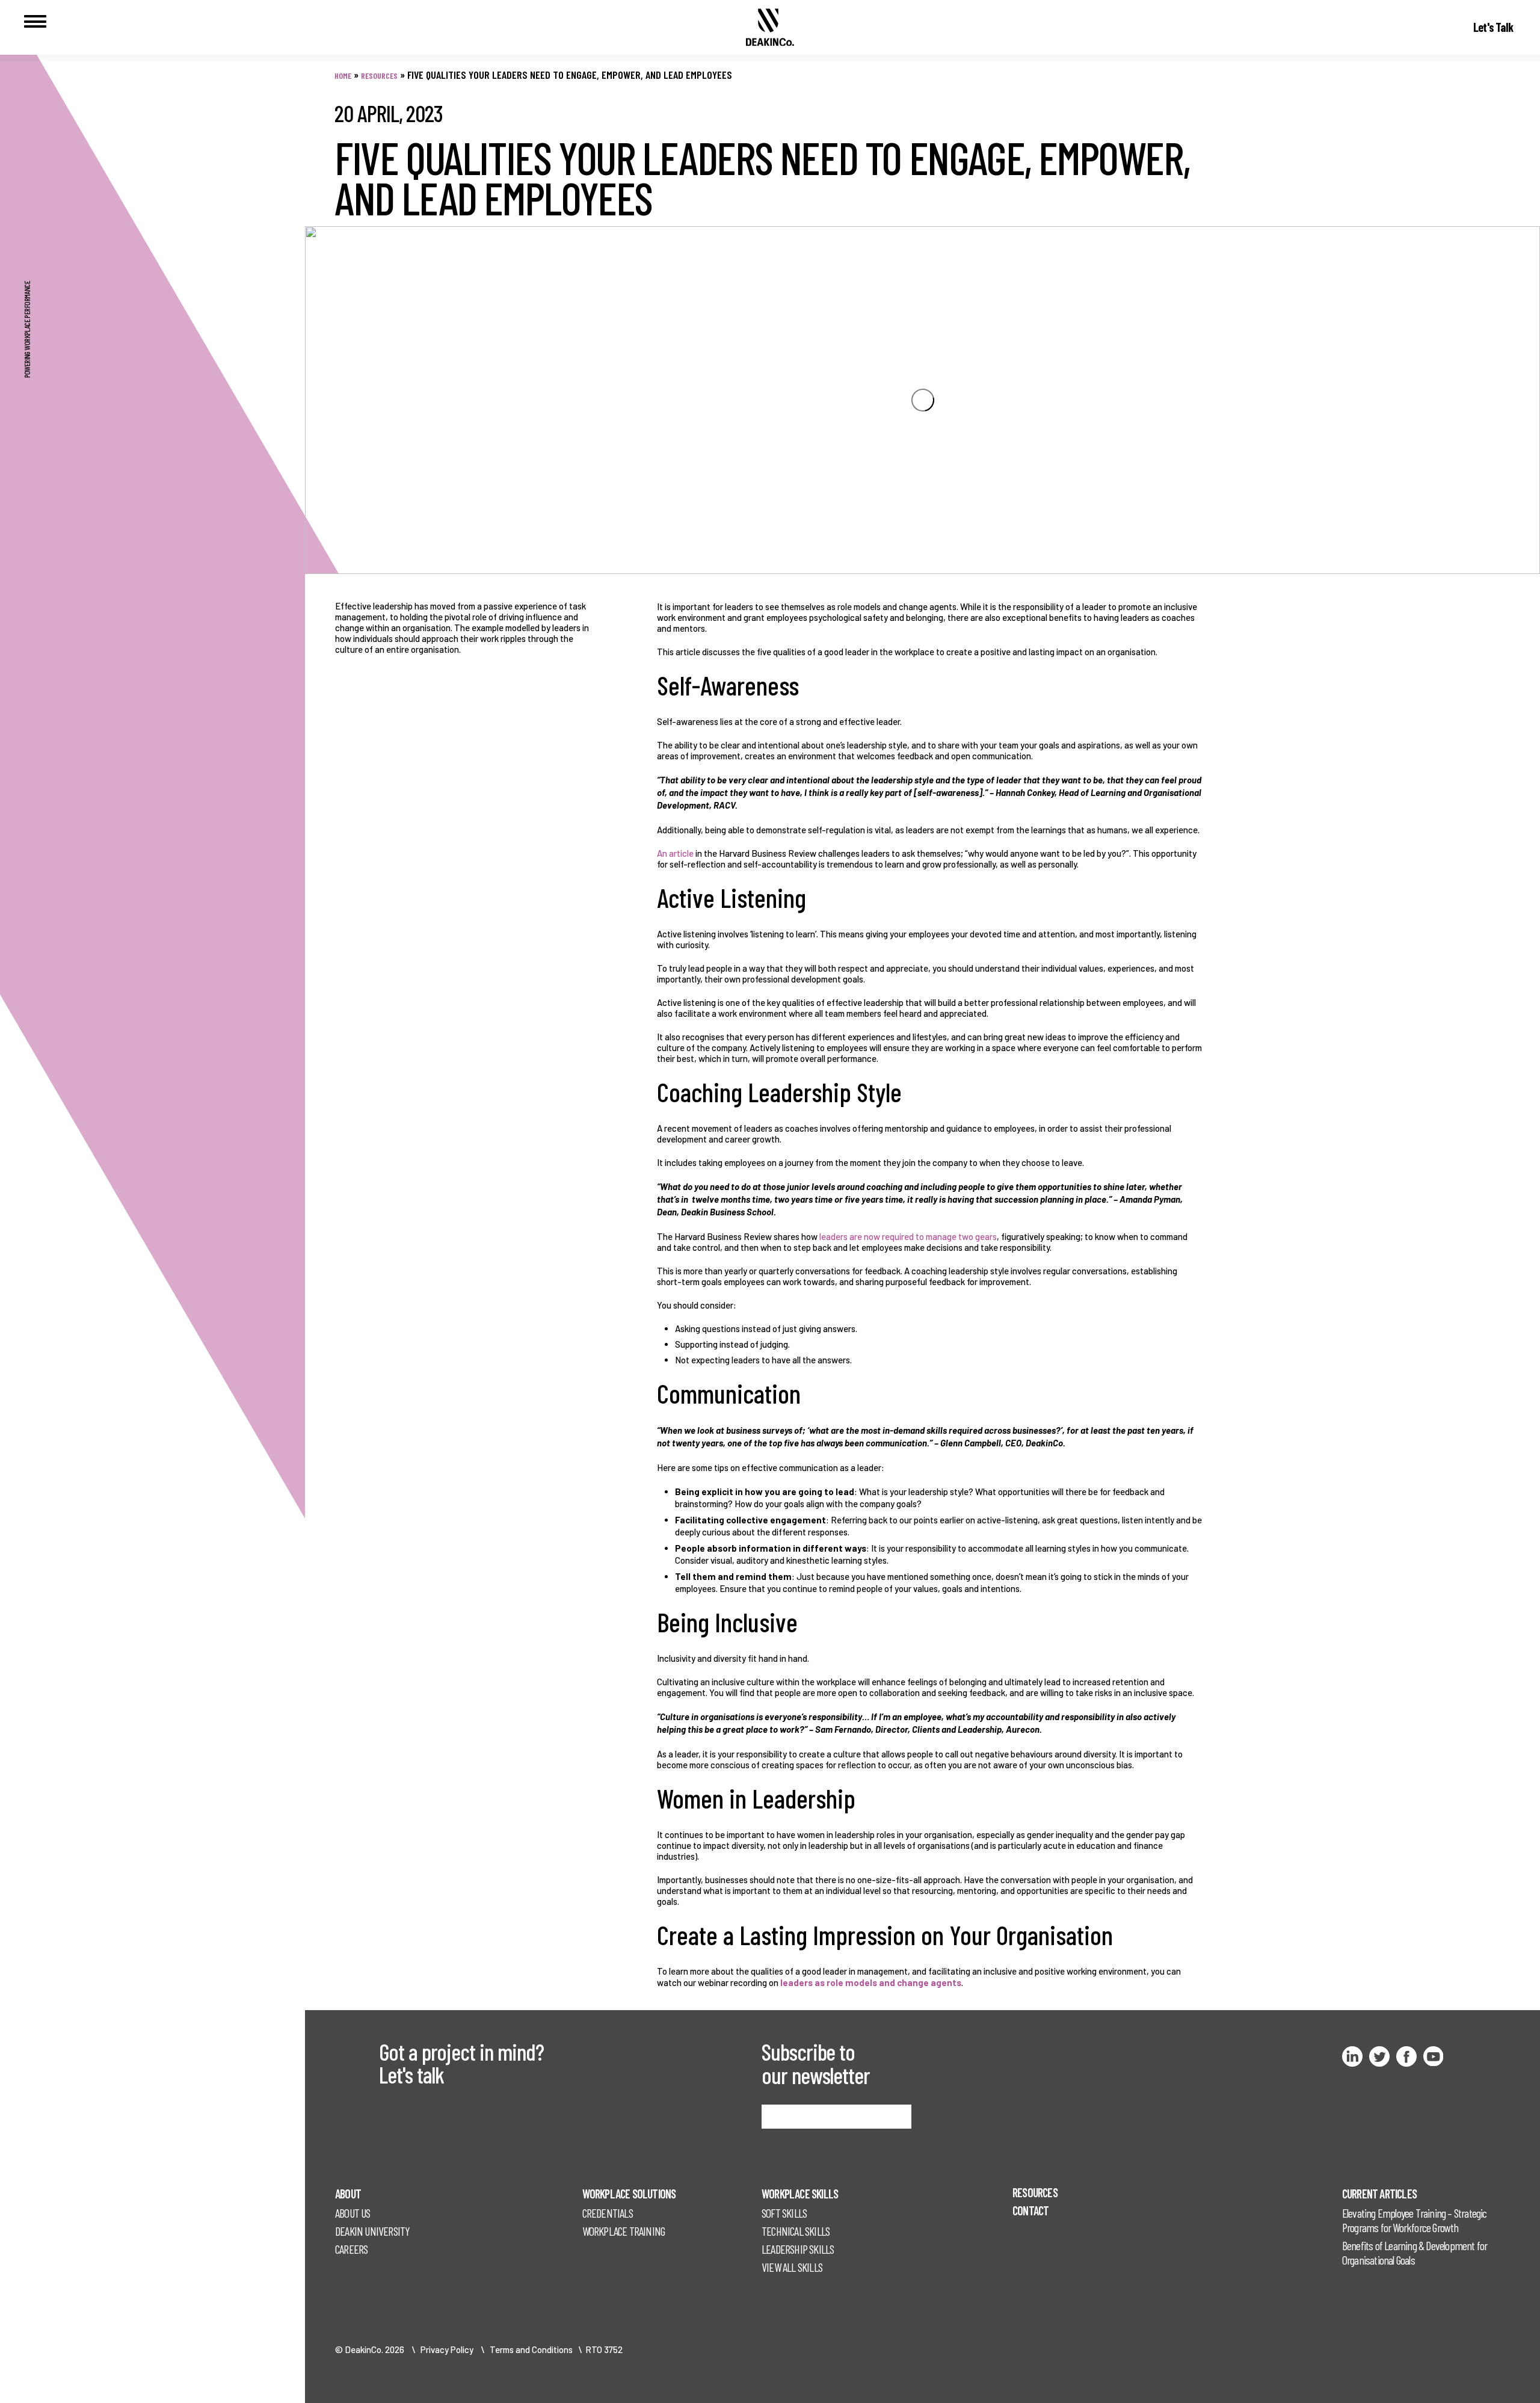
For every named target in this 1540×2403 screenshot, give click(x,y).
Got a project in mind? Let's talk (461, 2063)
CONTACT (1030, 2210)
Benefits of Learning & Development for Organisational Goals (1415, 2253)
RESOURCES (1035, 2192)
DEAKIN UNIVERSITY (372, 2231)
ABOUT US (353, 2213)
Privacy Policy (447, 2349)
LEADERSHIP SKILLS (798, 2249)
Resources (379, 76)
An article (675, 853)
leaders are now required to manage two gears (908, 1236)
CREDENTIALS (608, 2213)
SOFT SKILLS (784, 2213)
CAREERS (351, 2249)
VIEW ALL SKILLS (792, 2267)
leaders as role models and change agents (871, 1982)
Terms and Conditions (531, 2349)
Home (343, 76)
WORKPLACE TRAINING (624, 2231)
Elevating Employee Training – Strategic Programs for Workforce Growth (1415, 2220)
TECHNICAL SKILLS (796, 2231)
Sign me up (790, 2116)
